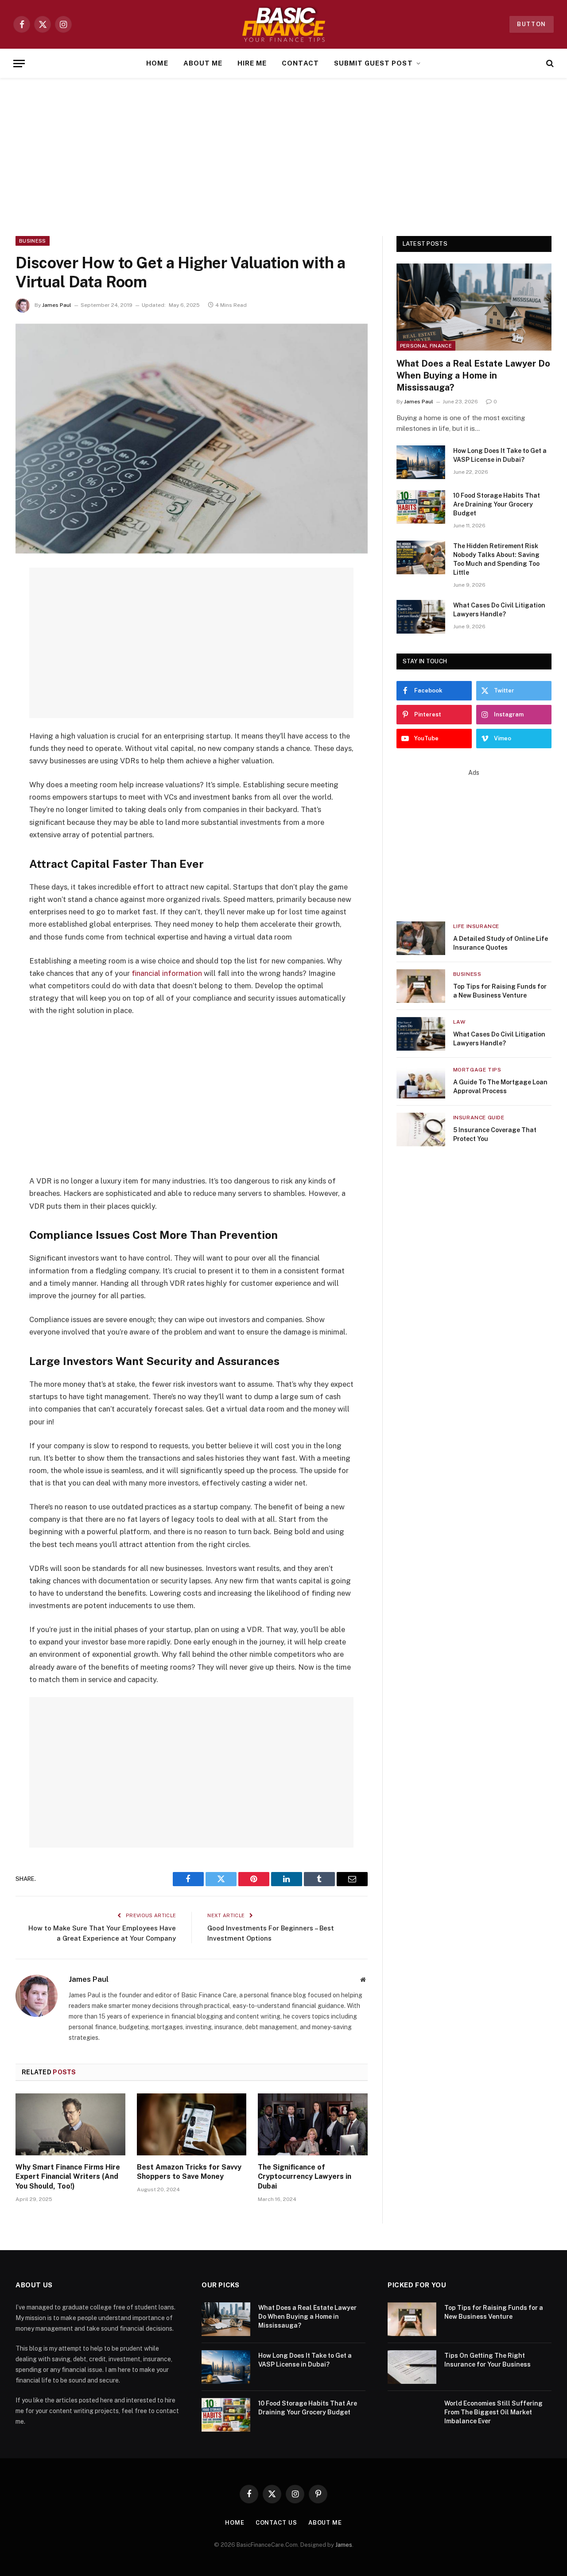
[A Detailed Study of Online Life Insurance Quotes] (421, 938)
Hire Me (252, 63)
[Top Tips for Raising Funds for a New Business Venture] (421, 986)
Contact (300, 63)
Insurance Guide (479, 1118)
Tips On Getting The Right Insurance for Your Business (487, 2360)
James (344, 2545)
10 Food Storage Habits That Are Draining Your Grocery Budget (497, 504)
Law (459, 1022)
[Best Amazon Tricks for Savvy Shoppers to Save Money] (192, 2124)
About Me (203, 63)
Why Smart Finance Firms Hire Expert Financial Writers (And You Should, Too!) (68, 2177)
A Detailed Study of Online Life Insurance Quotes (501, 943)
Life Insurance (476, 926)
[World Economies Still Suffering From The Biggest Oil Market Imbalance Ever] (412, 2415)
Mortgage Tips (477, 1070)
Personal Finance (426, 346)
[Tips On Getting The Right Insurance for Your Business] (412, 2367)
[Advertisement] (283, 155)
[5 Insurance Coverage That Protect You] (421, 1129)
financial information (167, 973)
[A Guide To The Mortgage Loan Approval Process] (421, 1082)
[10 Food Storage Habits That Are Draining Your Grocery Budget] (421, 507)
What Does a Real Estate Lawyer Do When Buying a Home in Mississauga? (473, 375)
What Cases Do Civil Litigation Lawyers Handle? (499, 610)
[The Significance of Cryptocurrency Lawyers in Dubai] (313, 2124)
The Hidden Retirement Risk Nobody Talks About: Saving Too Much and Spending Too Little (496, 559)
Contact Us (276, 2523)
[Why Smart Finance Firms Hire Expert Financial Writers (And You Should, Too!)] (70, 2124)
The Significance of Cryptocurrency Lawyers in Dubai (305, 2177)
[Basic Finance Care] (283, 24)
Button (532, 24)
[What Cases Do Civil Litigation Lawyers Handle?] (421, 617)
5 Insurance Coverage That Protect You (495, 1134)
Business (33, 241)
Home (157, 63)
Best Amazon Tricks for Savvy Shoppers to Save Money (189, 2172)
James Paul (57, 305)
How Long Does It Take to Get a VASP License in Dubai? (500, 455)
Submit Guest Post (373, 63)
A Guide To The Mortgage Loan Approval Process (500, 1087)
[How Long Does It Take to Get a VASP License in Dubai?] (421, 462)
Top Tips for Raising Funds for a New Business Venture (500, 991)
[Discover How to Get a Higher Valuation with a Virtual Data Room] (192, 439)
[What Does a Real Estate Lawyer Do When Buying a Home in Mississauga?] (474, 307)
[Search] (549, 64)
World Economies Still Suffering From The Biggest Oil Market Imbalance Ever (493, 2412)
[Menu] (19, 64)
